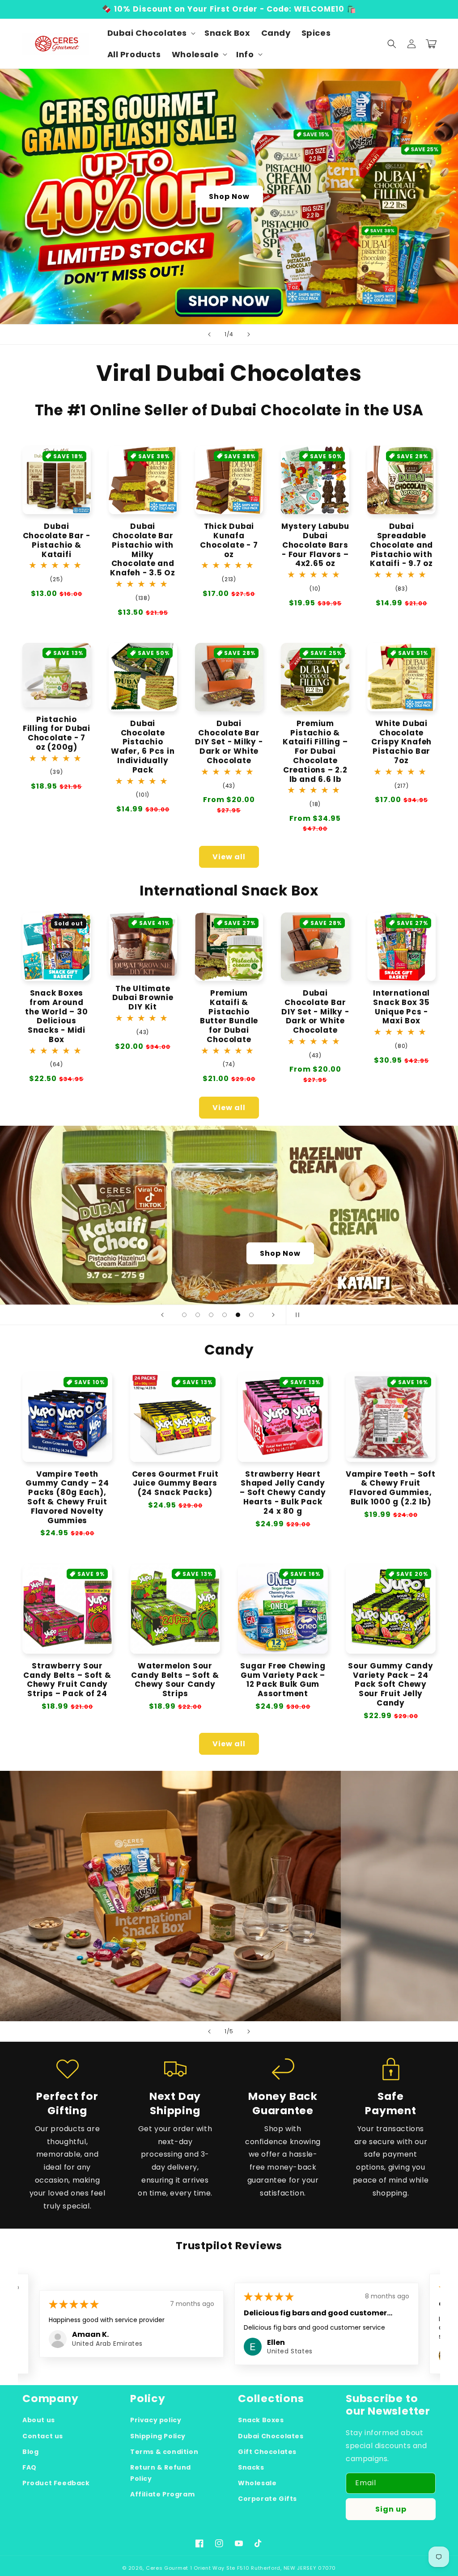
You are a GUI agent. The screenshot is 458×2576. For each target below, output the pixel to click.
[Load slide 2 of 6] (198, 1315)
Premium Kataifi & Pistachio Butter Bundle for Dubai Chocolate (229, 1016)
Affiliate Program (162, 2494)
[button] (151, 33)
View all (229, 857)
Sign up (391, 2509)
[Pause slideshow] (296, 1315)
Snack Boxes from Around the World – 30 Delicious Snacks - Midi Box (56, 1016)
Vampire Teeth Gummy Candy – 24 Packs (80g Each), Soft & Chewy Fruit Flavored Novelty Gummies (67, 1497)
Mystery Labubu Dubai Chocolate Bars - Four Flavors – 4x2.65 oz (315, 545)
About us (39, 2420)
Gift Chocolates (267, 2452)
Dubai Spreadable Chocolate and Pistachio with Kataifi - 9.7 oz (401, 545)
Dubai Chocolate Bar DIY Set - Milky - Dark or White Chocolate (229, 742)
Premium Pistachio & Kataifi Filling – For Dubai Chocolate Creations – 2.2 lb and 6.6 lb (315, 752)
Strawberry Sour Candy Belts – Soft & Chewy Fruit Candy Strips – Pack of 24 (67, 1680)
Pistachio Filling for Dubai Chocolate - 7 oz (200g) (57, 733)
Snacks (251, 2467)
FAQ (30, 2467)
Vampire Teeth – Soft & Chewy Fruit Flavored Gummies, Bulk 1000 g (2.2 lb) (391, 1488)
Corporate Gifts (267, 2499)
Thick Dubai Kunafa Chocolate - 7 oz (229, 540)
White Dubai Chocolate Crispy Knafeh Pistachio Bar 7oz (401, 742)
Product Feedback (56, 2483)
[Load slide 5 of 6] (238, 1315)
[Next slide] (249, 334)
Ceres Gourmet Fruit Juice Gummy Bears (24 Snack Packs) (175, 1483)
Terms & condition (164, 2452)
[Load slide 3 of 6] (211, 1315)
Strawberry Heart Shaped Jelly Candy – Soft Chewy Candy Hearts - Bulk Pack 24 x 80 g (283, 1493)
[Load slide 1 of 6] (184, 1315)
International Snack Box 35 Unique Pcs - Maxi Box (401, 1007)
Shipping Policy (158, 2436)
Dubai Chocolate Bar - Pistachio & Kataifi (57, 540)
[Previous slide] (209, 334)
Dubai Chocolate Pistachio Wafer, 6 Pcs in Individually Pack (143, 747)
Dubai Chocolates (271, 2436)
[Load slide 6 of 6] (251, 1315)
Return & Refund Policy (161, 2473)
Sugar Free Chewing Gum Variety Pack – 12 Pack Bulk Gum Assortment (283, 1680)
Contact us (43, 2436)
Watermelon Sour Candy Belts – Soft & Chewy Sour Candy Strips (175, 1680)
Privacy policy (156, 2420)
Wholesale (257, 2483)
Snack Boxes (261, 2420)
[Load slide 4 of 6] (225, 1315)
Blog (30, 2452)
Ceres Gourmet (167, 2568)
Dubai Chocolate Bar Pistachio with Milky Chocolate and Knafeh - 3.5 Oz (143, 550)
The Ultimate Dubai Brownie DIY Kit (143, 998)
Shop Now (229, 196)
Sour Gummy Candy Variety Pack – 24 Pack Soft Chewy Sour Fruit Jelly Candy (390, 1685)
